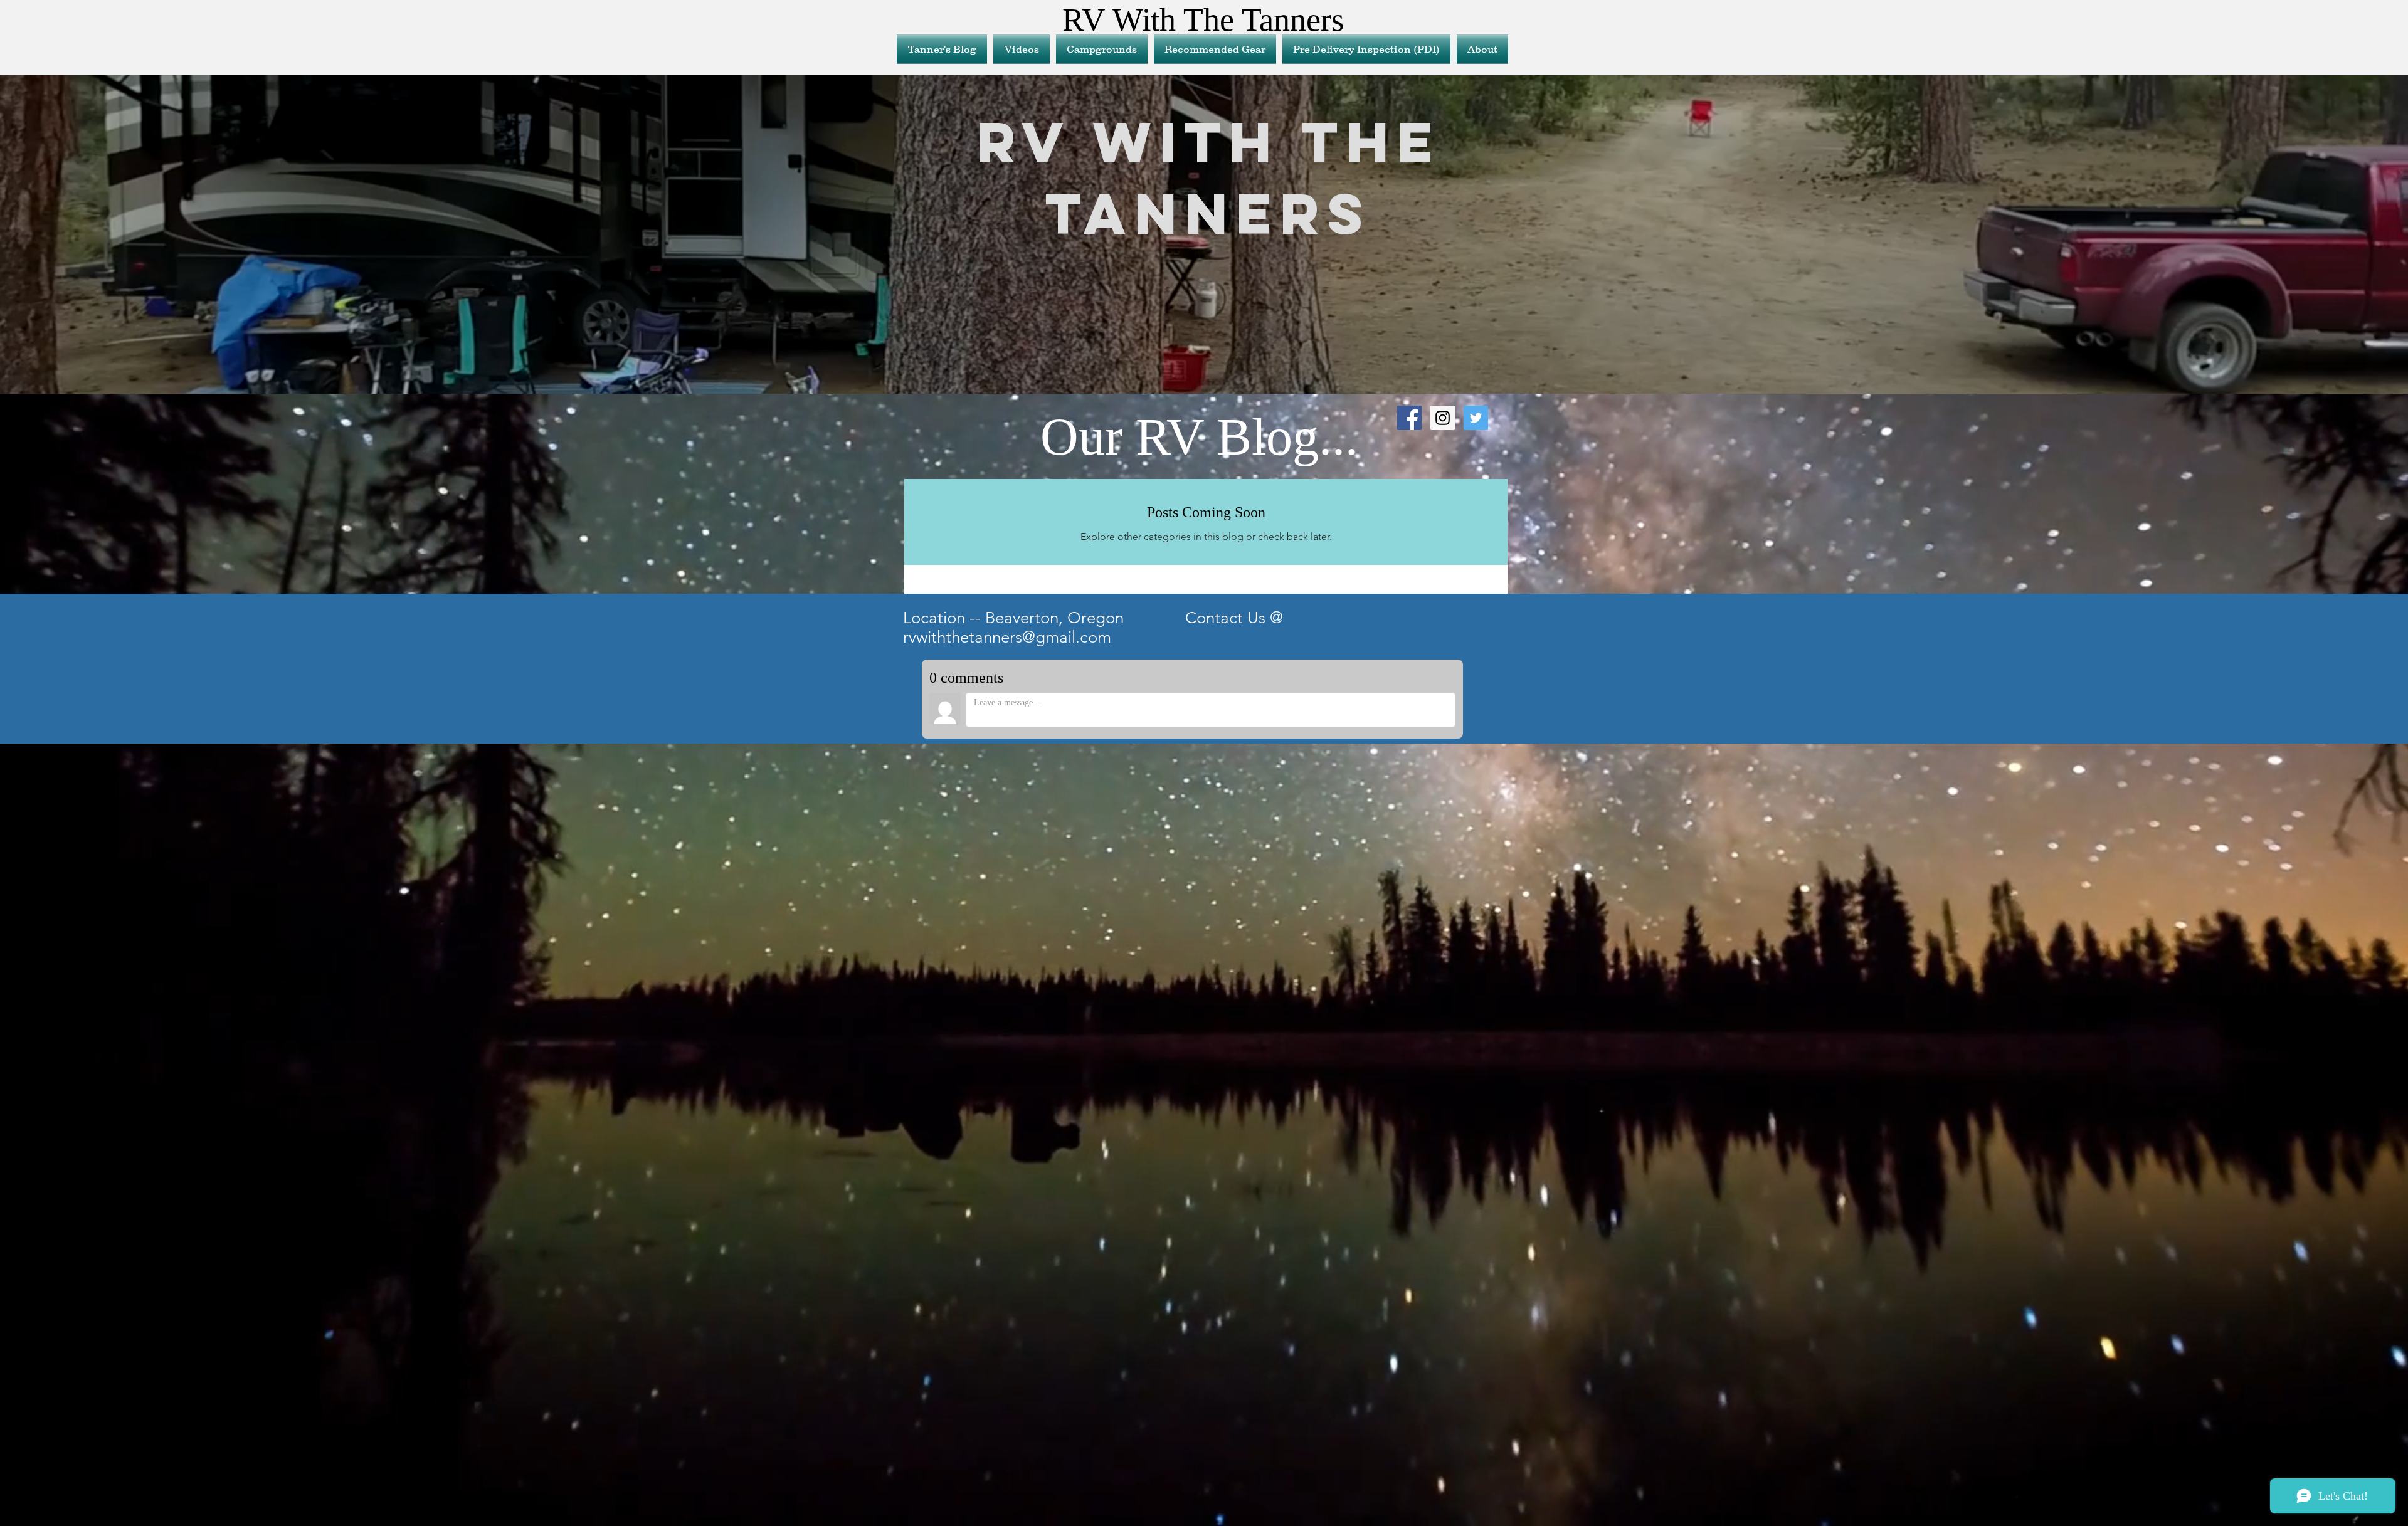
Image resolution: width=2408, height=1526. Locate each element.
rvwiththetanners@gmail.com (1007, 637)
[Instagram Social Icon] (1443, 418)
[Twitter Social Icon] (1476, 418)
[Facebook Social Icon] (1409, 418)
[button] (1215, 49)
